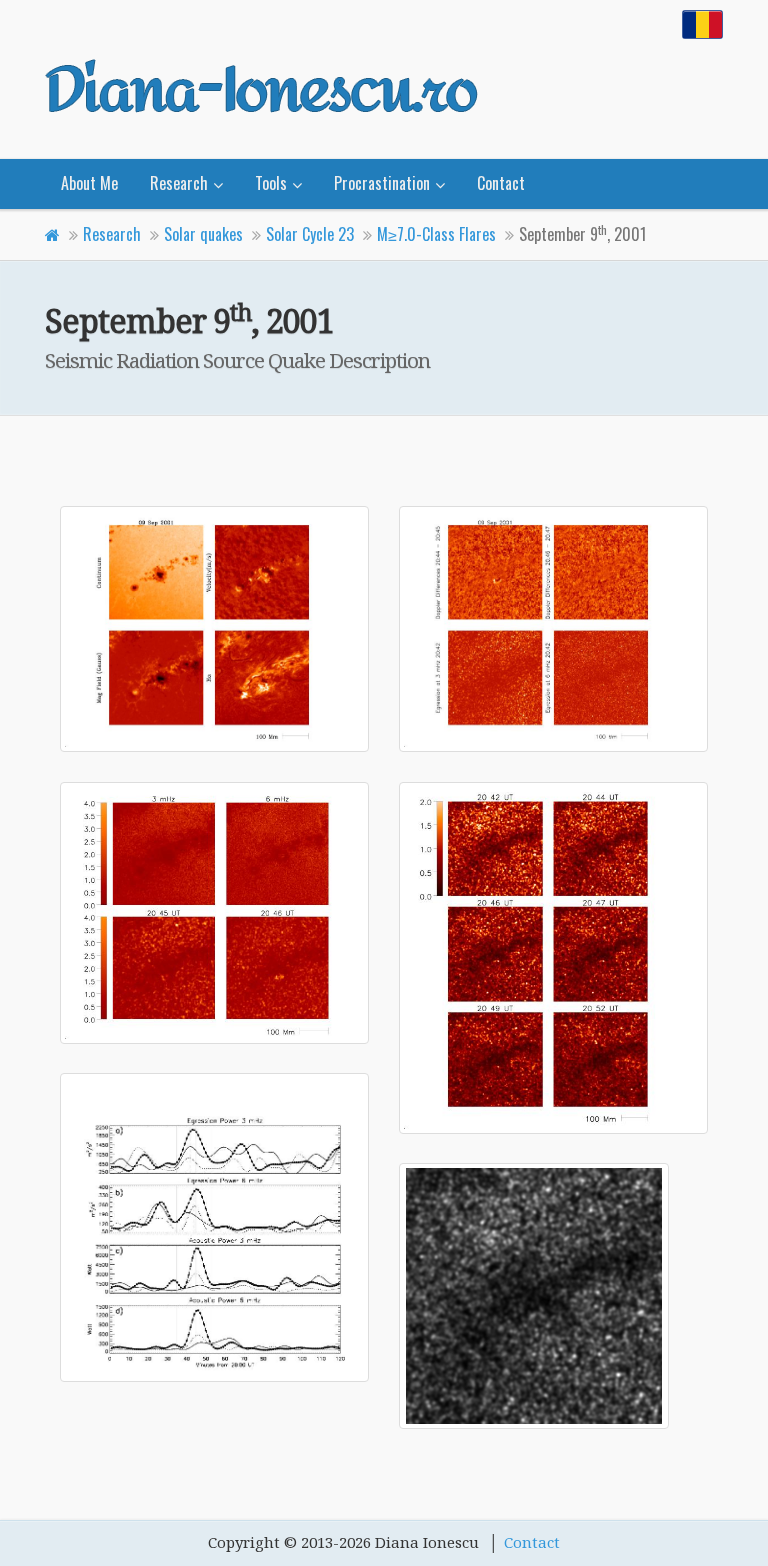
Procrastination (382, 183)
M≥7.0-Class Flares (436, 234)
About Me (89, 183)
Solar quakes (203, 234)
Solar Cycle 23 (310, 234)
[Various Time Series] (214, 1227)
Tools (271, 183)
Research (179, 183)
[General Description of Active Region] (214, 629)
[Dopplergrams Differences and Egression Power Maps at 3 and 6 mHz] (553, 629)
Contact (501, 183)
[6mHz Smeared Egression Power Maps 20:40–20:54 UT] (553, 1296)
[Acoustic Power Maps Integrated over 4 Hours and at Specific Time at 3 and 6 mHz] (214, 912)
